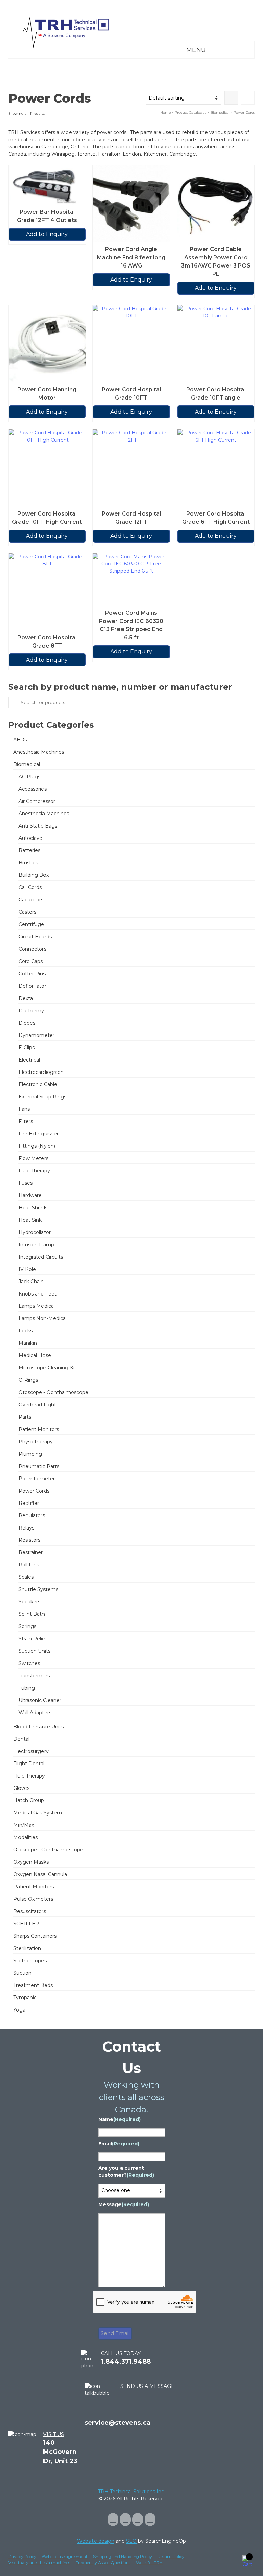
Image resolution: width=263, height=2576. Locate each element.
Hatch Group (29, 1800)
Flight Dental (29, 1764)
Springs (27, 1626)
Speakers (29, 1602)
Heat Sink (30, 1220)
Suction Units (34, 1651)
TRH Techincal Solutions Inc (131, 2492)
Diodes (27, 1023)
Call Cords (30, 887)
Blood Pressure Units (39, 1727)
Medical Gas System (38, 1813)
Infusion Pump (36, 1245)
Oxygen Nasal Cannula (40, 1874)
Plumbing (30, 1454)
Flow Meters (33, 1158)
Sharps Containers (35, 1936)
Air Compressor (37, 801)
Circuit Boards (35, 937)
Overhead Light (37, 1405)
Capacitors (31, 900)
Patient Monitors (39, 1429)
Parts (25, 1417)
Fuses (26, 1183)
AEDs (20, 740)
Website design (96, 2541)
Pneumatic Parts (39, 1466)
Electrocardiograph (41, 1072)
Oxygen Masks (31, 1862)
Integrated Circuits (41, 1257)
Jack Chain (31, 1282)
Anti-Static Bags (38, 826)
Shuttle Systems (38, 1589)
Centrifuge (31, 924)
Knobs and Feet (37, 1294)
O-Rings (28, 1380)
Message (124, 2204)
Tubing (27, 1688)
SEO (131, 2541)
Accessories (33, 789)
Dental (21, 1739)
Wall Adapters (35, 1713)
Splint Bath (32, 1614)
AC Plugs (29, 777)
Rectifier (29, 1503)
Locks (26, 1331)
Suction (22, 1973)
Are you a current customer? (126, 2171)
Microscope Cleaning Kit (47, 1368)
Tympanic (25, 1998)
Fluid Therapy (34, 1171)
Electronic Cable (38, 1084)
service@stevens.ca (117, 2423)
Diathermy (31, 1011)
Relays (26, 1528)
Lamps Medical (37, 1306)
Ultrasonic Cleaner (40, 1700)
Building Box (34, 875)
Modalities (26, 1837)
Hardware (30, 1195)
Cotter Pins (32, 974)
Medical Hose (35, 1355)
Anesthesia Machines (39, 752)
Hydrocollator (35, 1232)
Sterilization (27, 1948)
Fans (24, 1109)
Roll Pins (29, 1565)
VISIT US (54, 2434)
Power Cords (34, 1491)
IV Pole (27, 1269)
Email (119, 2144)
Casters (27, 912)
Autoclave (30, 838)
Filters (26, 1121)
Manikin (28, 1343)
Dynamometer (36, 1035)
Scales (26, 1577)
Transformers (34, 1676)
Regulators (32, 1515)
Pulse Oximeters (33, 1899)
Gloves (21, 1788)
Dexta (26, 998)
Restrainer (31, 1552)
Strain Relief (33, 1639)
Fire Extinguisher (39, 1134)
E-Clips (27, 1048)
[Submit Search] (13, 702)
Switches (29, 1663)
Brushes (28, 863)
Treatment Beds (33, 1985)
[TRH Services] (131, 32)
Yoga (19, 2010)
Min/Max (24, 1825)
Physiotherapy (36, 1442)
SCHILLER (26, 1924)
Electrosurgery (31, 1751)
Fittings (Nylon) (37, 1146)
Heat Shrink (33, 1208)
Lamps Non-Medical (43, 1318)
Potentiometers (38, 1479)
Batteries (29, 850)
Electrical (29, 1060)
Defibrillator (32, 986)
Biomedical (27, 764)
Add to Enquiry (47, 234)
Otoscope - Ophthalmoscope (53, 1392)
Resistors (29, 1540)
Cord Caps (31, 961)
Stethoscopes (30, 1961)
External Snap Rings (42, 1097)
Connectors (32, 949)
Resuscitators (30, 1911)
